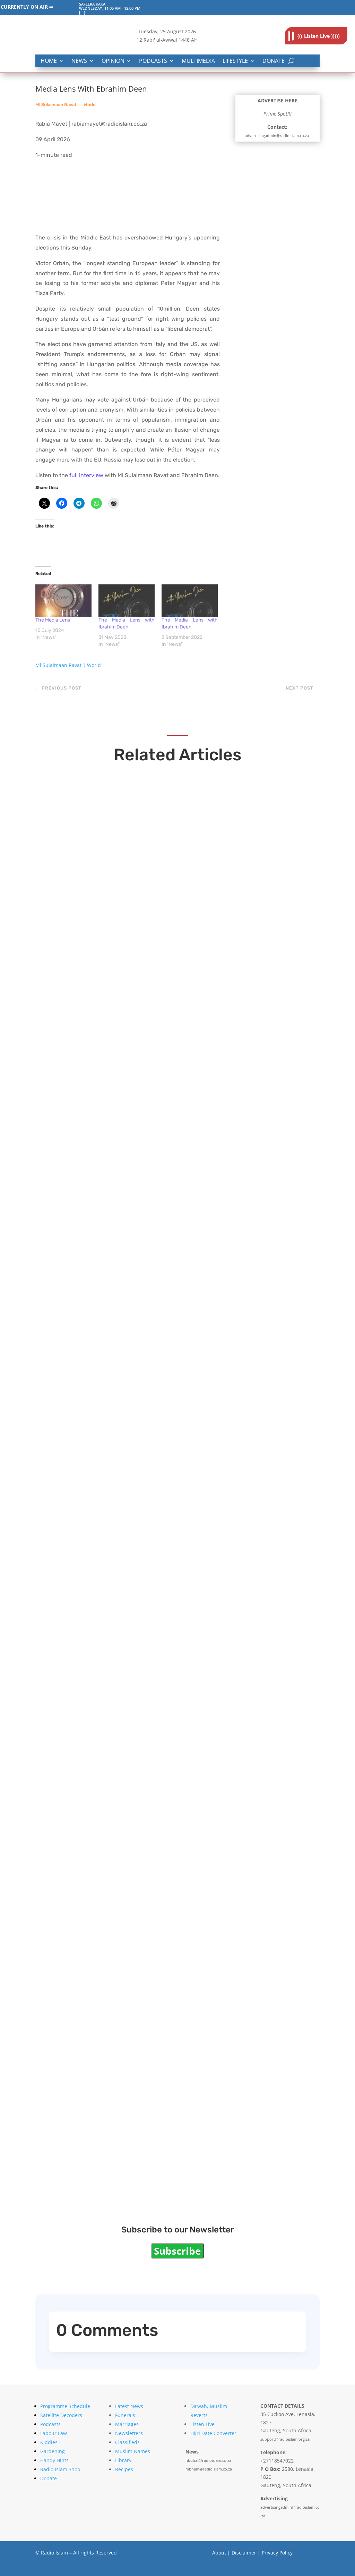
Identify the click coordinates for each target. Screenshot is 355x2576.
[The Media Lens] (63, 600)
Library (123, 2460)
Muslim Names (133, 2451)
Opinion (113, 61)
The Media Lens (53, 620)
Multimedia (198, 61)
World (90, 105)
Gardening (53, 2451)
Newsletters (129, 2433)
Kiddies (49, 2442)
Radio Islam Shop (60, 2469)
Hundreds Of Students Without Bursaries (132, 1936)
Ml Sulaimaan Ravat (56, 105)
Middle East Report (88, 2176)
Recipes (124, 2469)
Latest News (129, 2406)
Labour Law (54, 2433)
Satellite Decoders (61, 2415)
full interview (86, 475)
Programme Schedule (65, 2406)
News (79, 61)
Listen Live (202, 2424)
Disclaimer (244, 2553)
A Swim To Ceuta (84, 1216)
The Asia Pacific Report (97, 1696)
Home (49, 61)
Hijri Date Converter (213, 2433)
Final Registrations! (89, 1456)
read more (65, 990)
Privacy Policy (277, 2553)
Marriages (127, 2424)
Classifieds (127, 2442)
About (219, 2553)
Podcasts (153, 61)
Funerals (125, 2415)
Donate (274, 61)
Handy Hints (54, 2460)
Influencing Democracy (97, 976)
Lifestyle (235, 61)
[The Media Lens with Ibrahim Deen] (127, 600)
